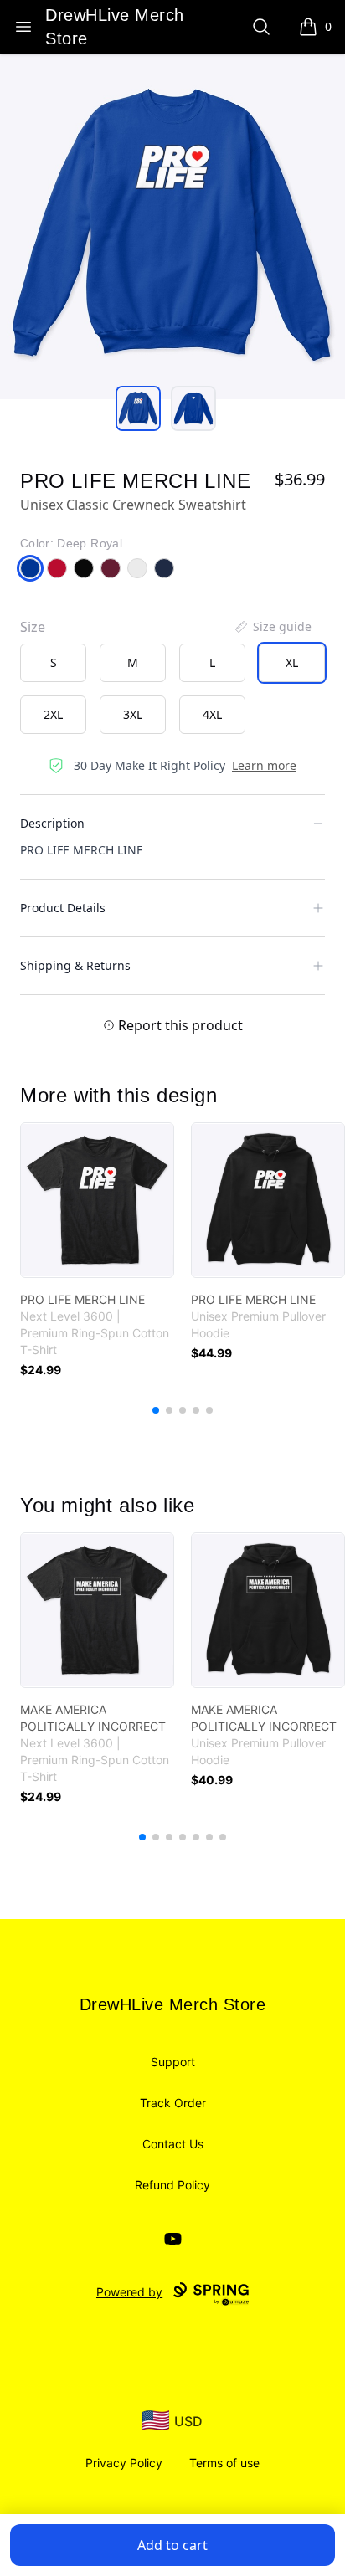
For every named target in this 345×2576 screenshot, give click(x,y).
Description (52, 823)
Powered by (129, 2292)
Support (173, 2062)
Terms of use (224, 2463)
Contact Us (173, 2144)
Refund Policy (172, 2185)
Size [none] (33, 627)
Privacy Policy (124, 2463)
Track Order (173, 2103)
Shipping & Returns (75, 965)
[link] (97, 1200)
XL (292, 662)
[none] (272, 627)
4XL (212, 714)
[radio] (53, 663)
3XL (133, 714)
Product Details (63, 908)
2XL (53, 714)
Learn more (264, 765)
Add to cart (172, 2545)
